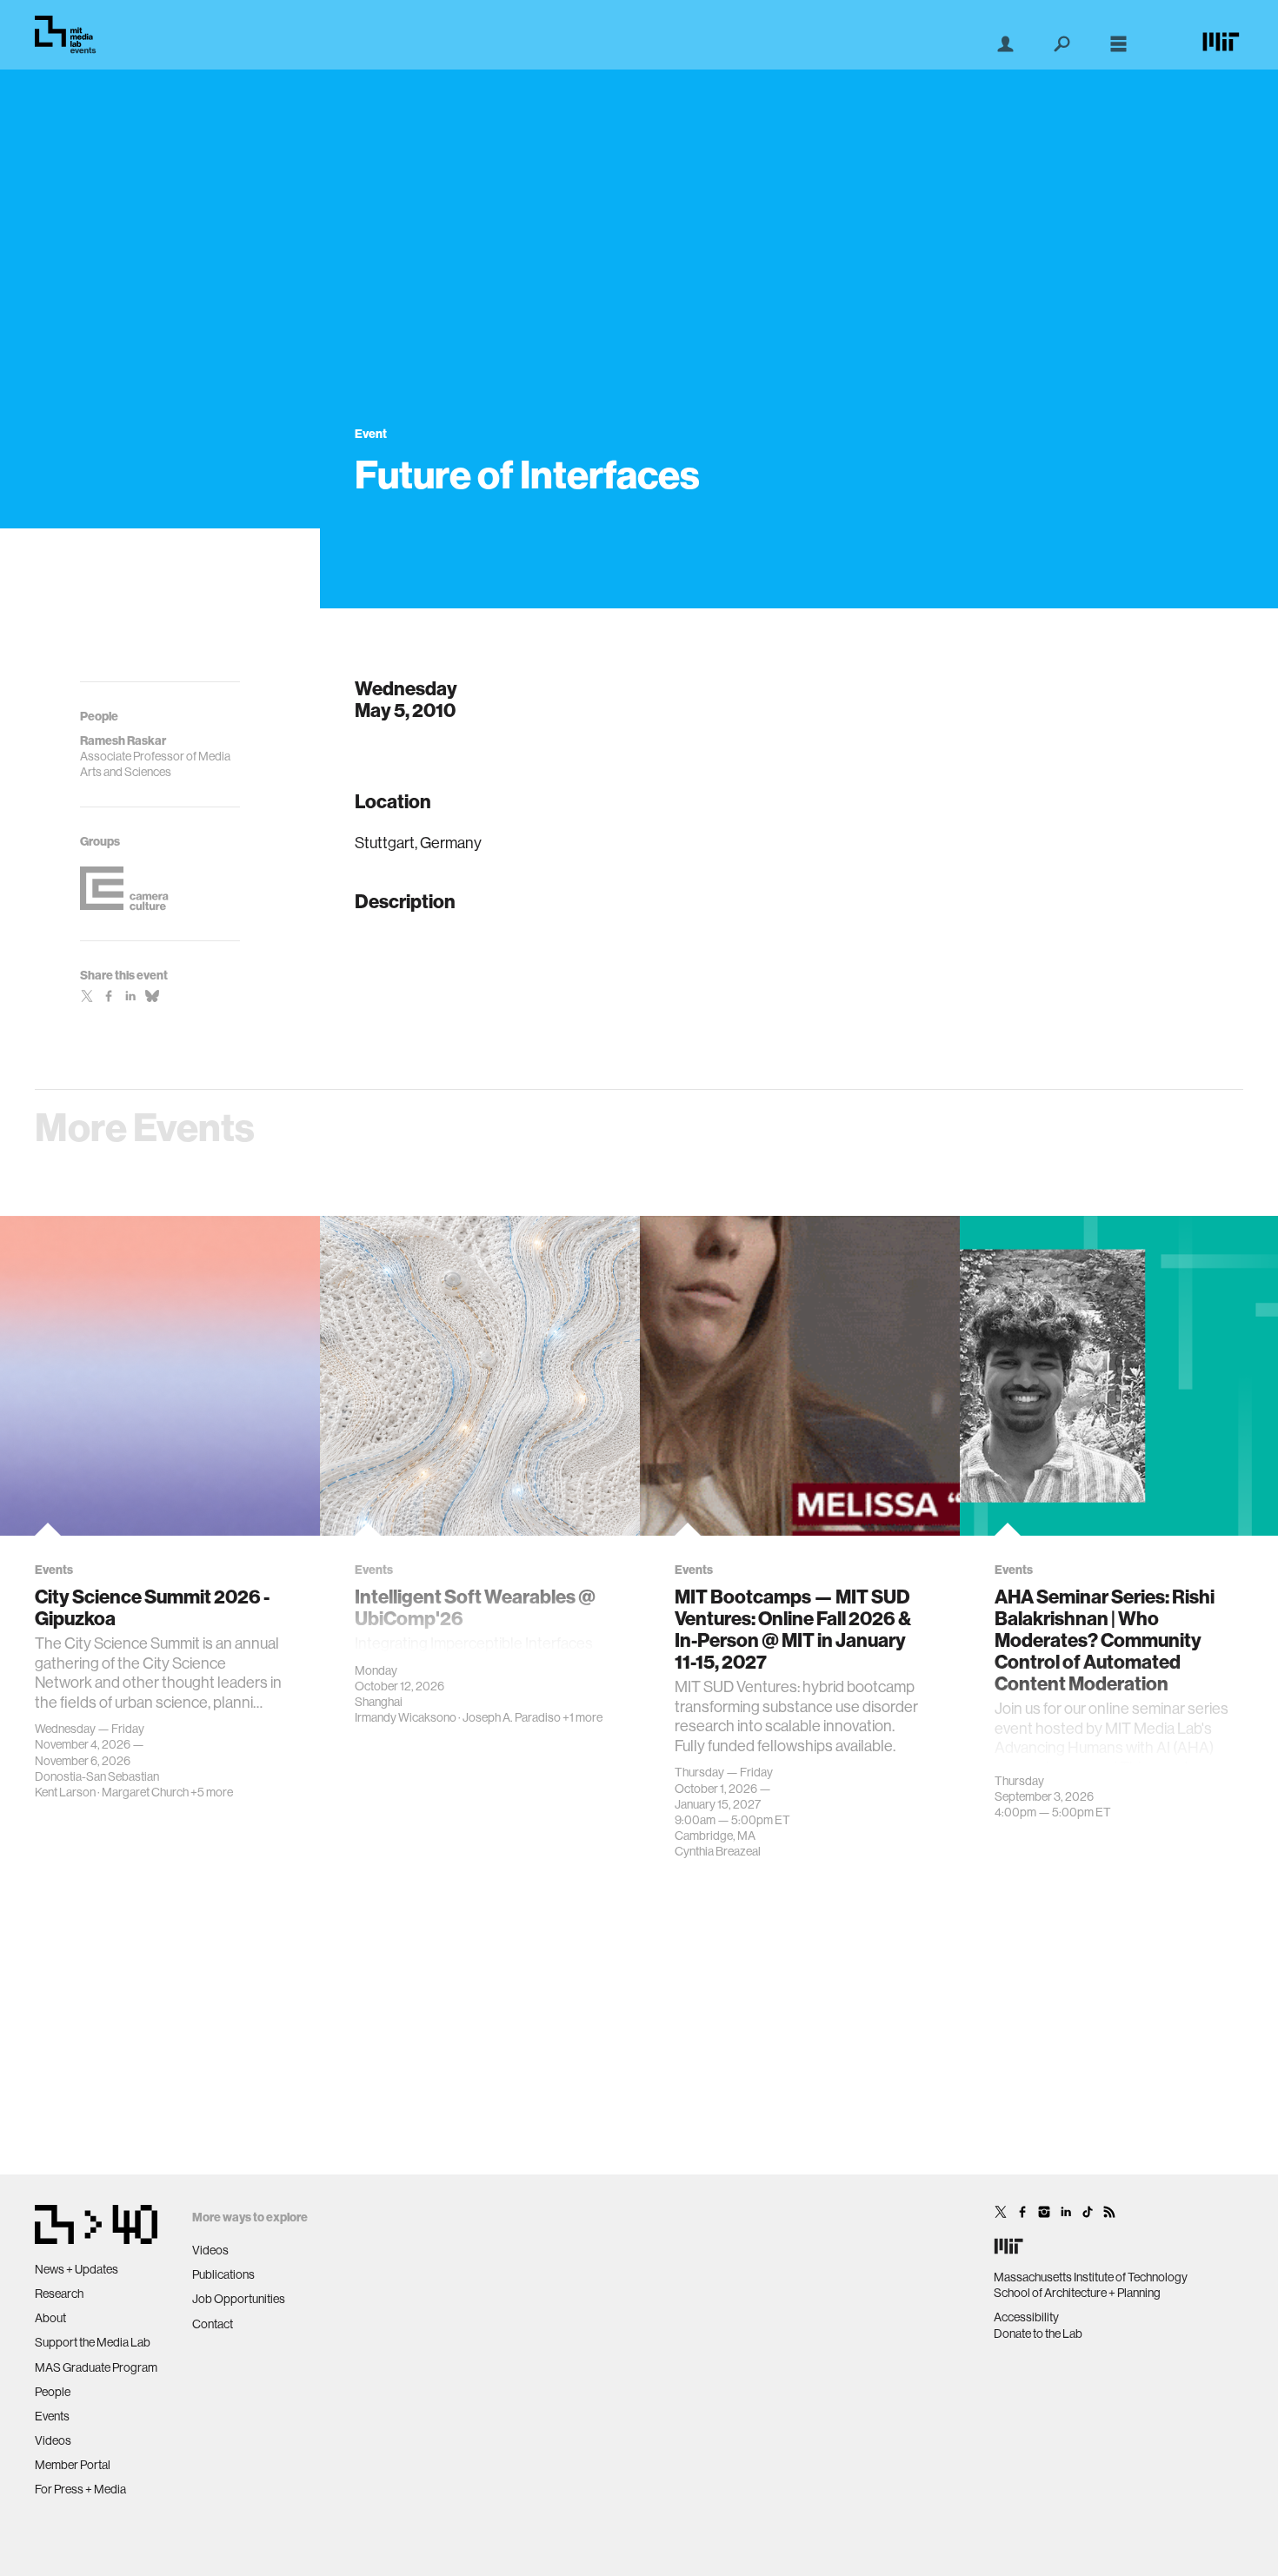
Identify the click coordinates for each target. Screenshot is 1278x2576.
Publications (223, 2274)
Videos (53, 2440)
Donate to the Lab (1038, 2334)
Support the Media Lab (93, 2342)
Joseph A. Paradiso (512, 1717)
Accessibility (1026, 2317)
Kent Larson (65, 1792)
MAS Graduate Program (96, 2367)
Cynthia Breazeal (718, 1851)
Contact (213, 2324)
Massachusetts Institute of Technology (1091, 2277)
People (53, 2392)
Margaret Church (145, 1792)
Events (52, 2416)
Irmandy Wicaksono (406, 1717)
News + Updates (77, 2269)
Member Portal (73, 2465)
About (50, 2318)
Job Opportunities (239, 2299)
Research (59, 2294)
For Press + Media (80, 2489)
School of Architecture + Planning (1077, 2293)
